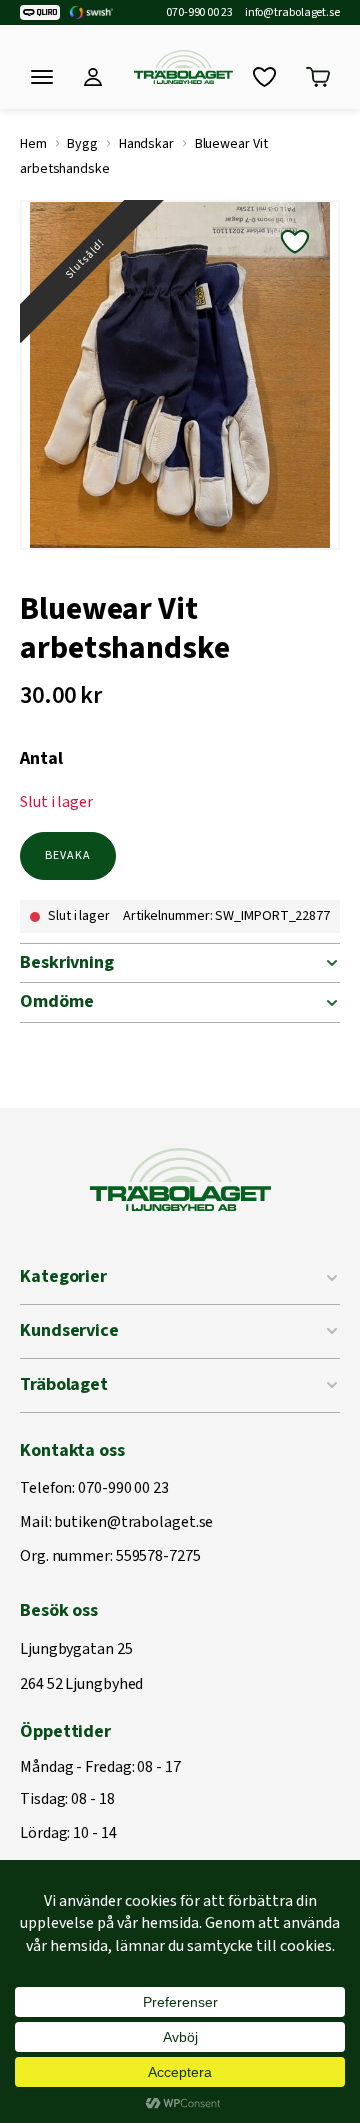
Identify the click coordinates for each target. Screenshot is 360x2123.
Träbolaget (64, 1384)
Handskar (146, 144)
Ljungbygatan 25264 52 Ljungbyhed (81, 1667)
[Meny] (42, 77)
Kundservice (69, 1330)
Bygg (82, 144)
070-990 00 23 (199, 13)
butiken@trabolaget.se (133, 1523)
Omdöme (56, 1001)
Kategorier (63, 1276)
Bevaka (68, 855)
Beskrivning (67, 962)
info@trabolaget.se (292, 13)
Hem (33, 144)
